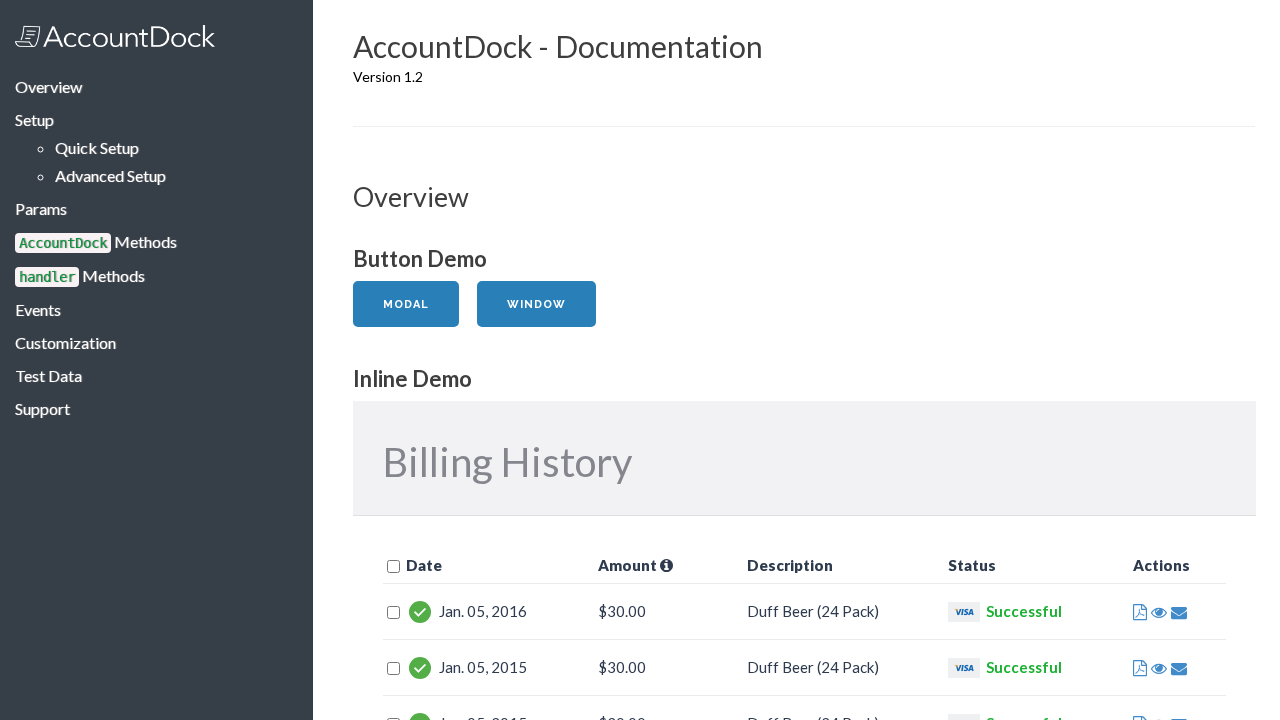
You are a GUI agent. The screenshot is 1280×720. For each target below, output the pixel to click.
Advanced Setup (110, 175)
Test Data (48, 375)
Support (42, 408)
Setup (34, 119)
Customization (65, 342)
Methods (98, 241)
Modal (406, 304)
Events (38, 309)
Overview (48, 86)
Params (41, 208)
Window (536, 304)
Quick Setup (97, 147)
